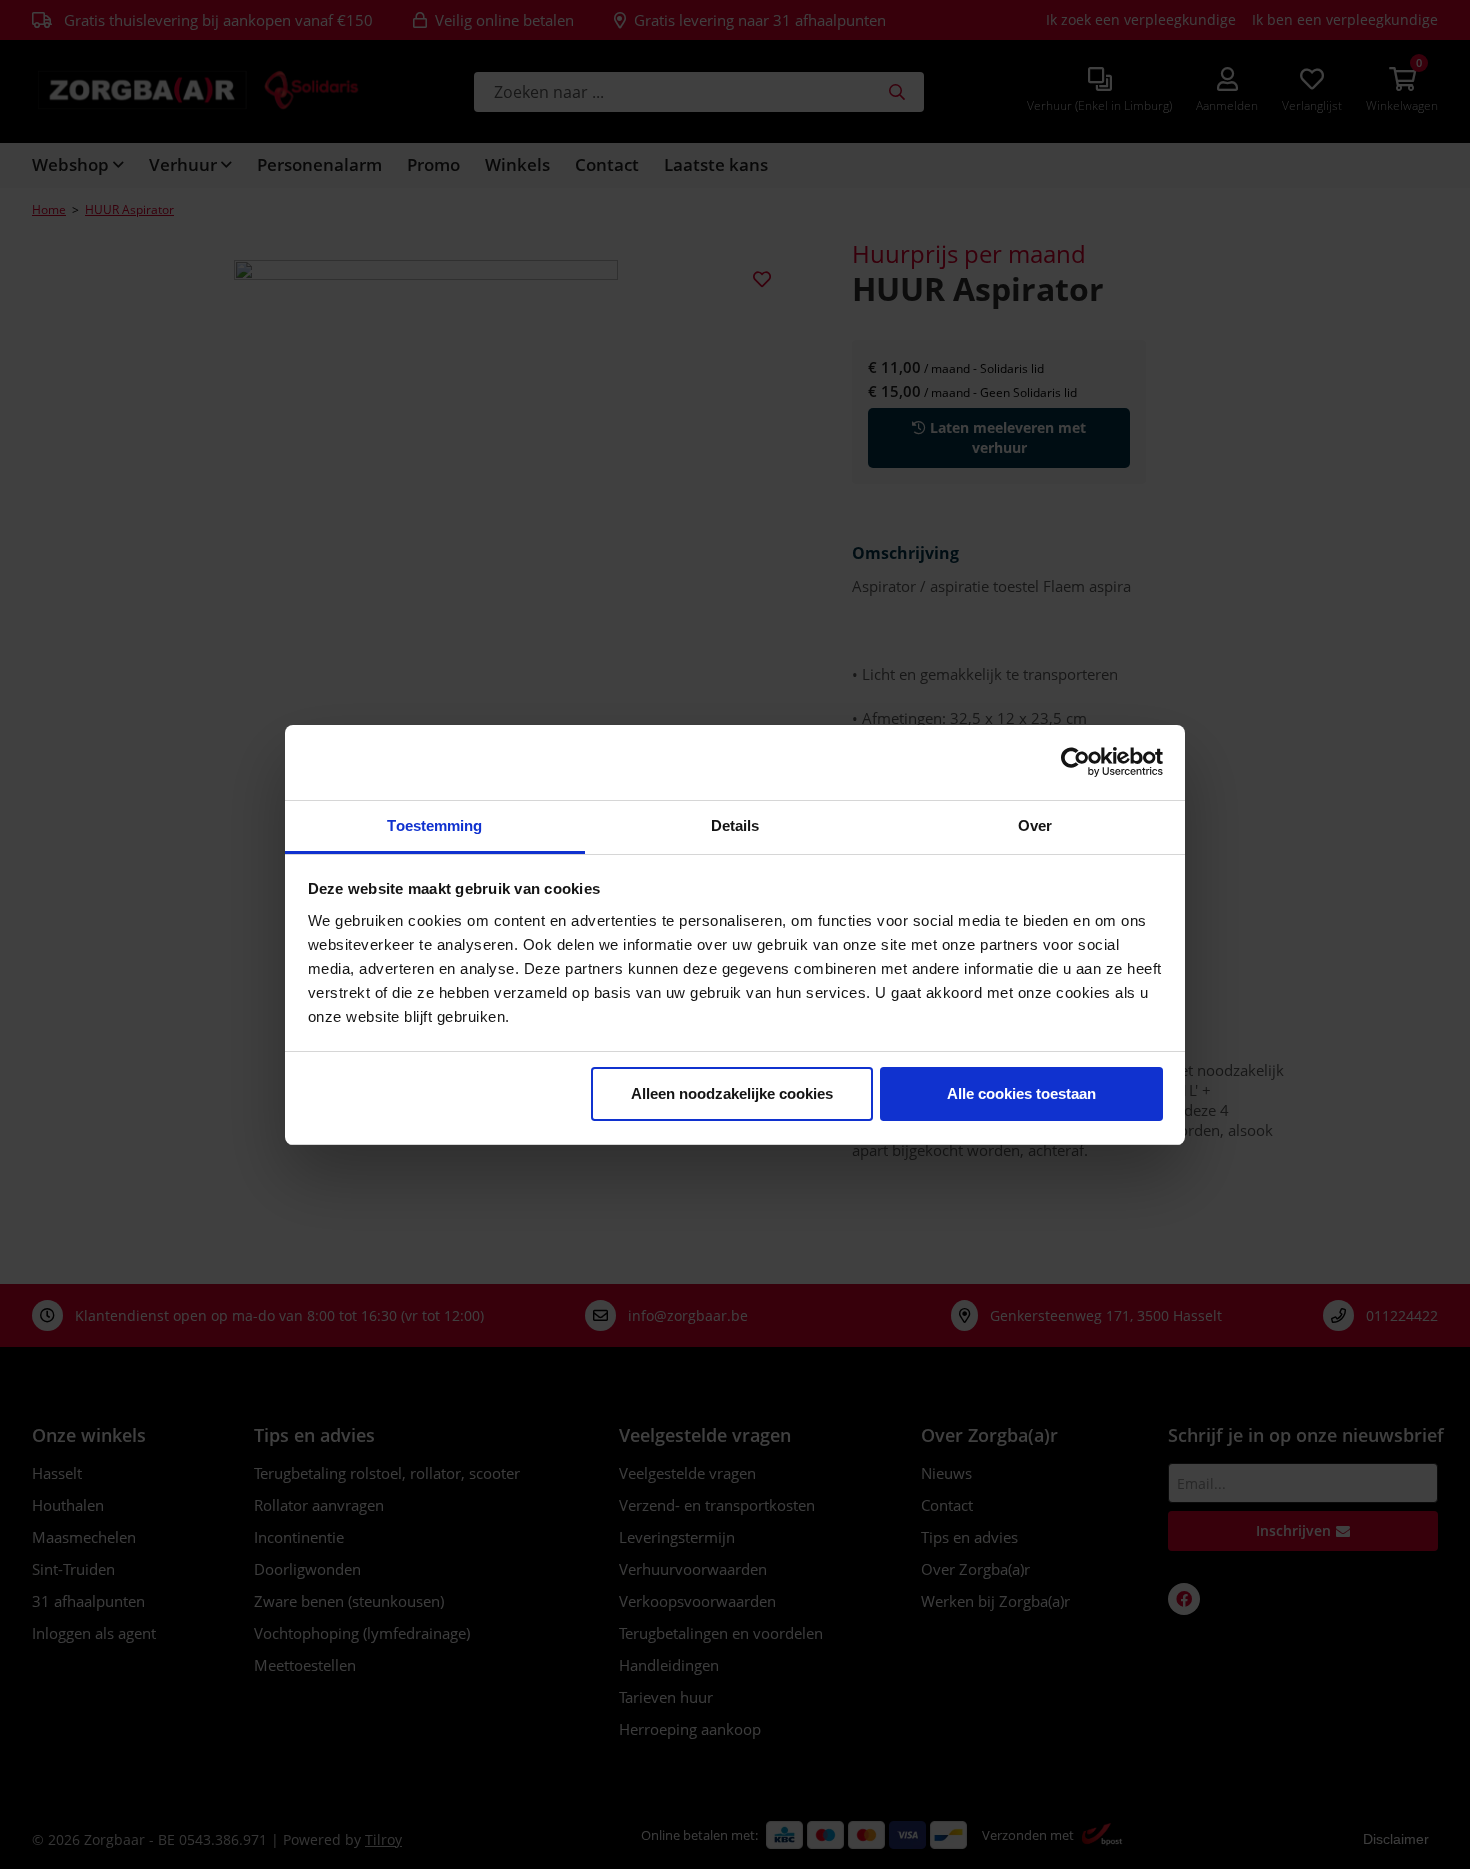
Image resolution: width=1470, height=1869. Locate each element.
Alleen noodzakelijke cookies (732, 1093)
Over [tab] (1035, 825)
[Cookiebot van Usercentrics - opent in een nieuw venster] (1075, 762)
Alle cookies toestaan (1021, 1093)
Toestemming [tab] (434, 825)
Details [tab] (735, 825)
